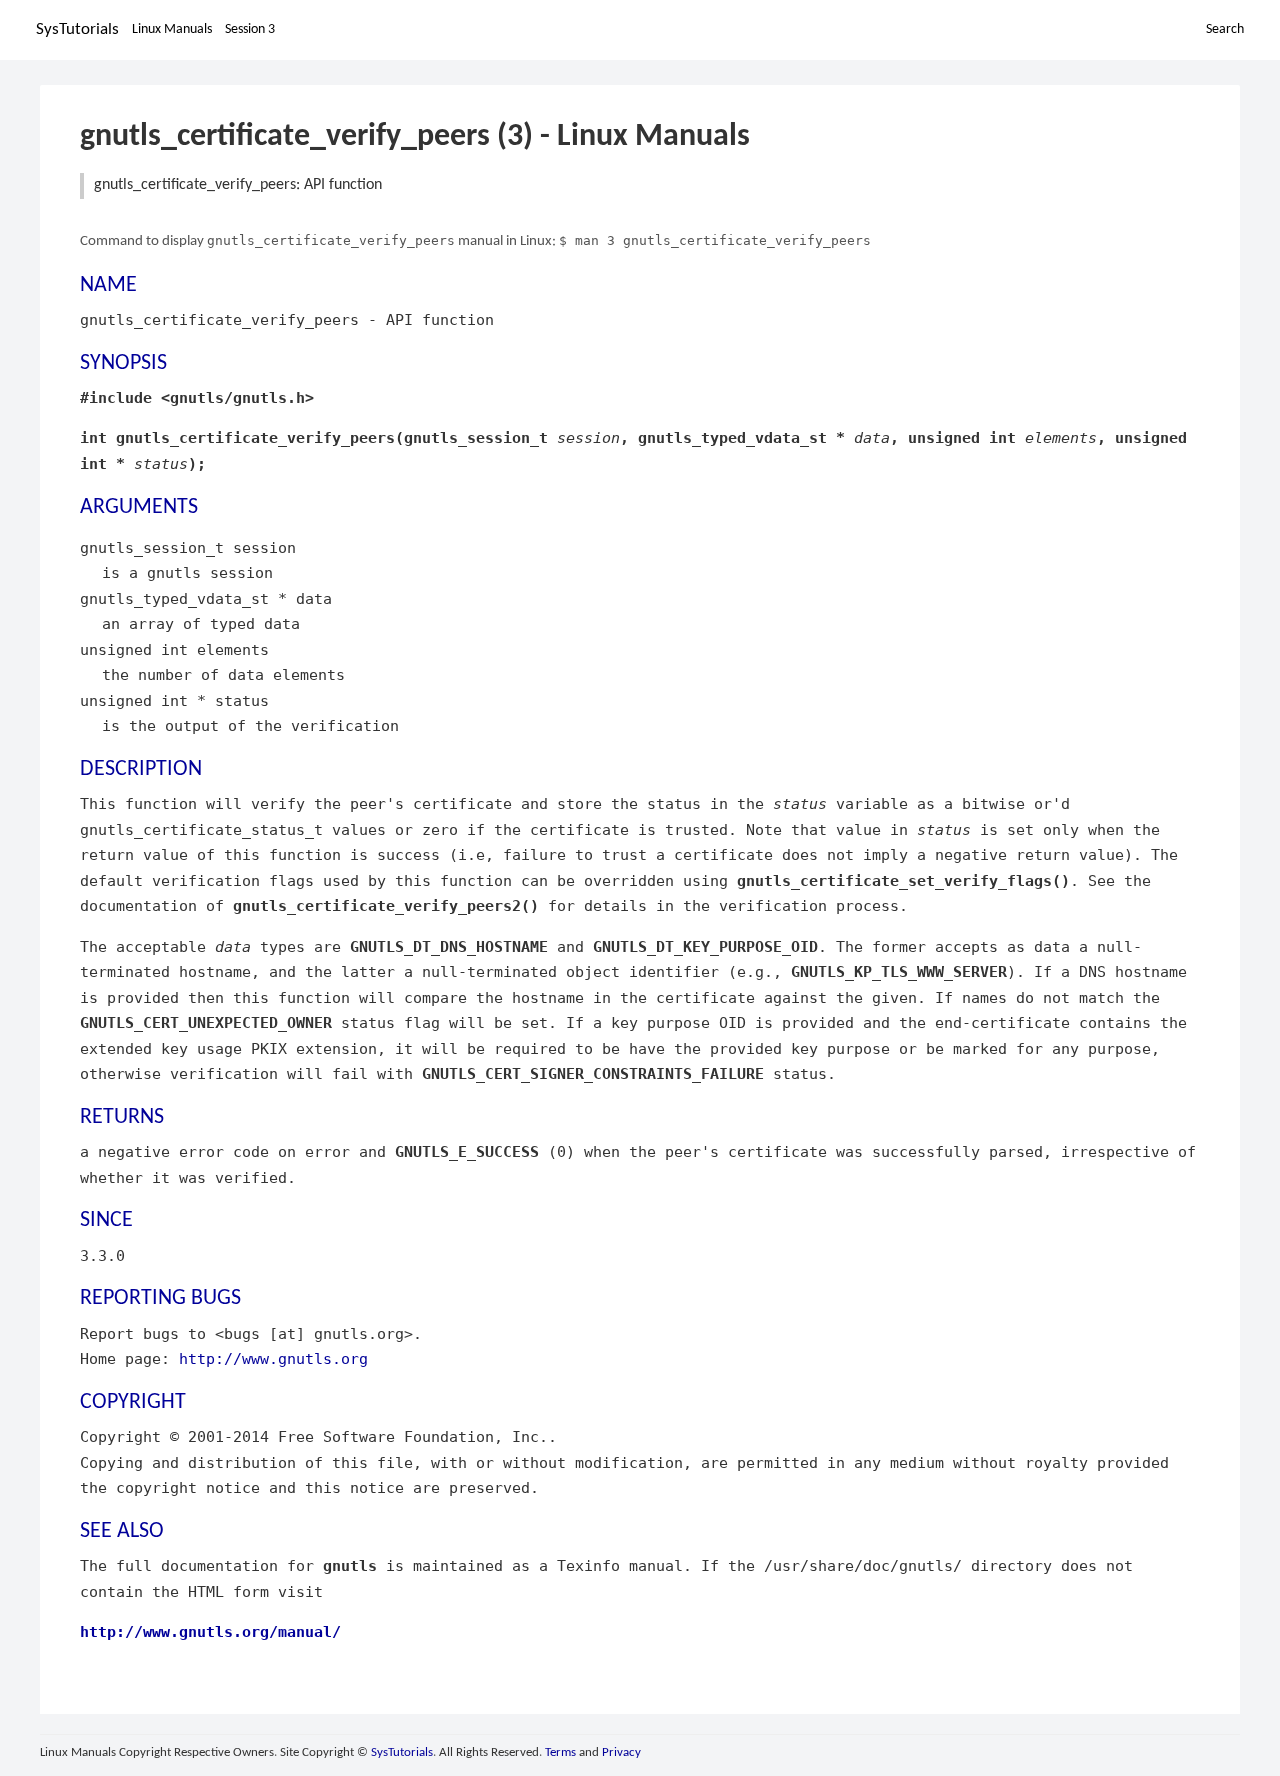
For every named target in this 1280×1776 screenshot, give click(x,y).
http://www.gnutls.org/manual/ (210, 1631)
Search (1225, 29)
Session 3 (250, 29)
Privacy (621, 1752)
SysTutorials (77, 29)
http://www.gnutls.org (273, 1358)
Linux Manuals (172, 29)
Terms (560, 1752)
